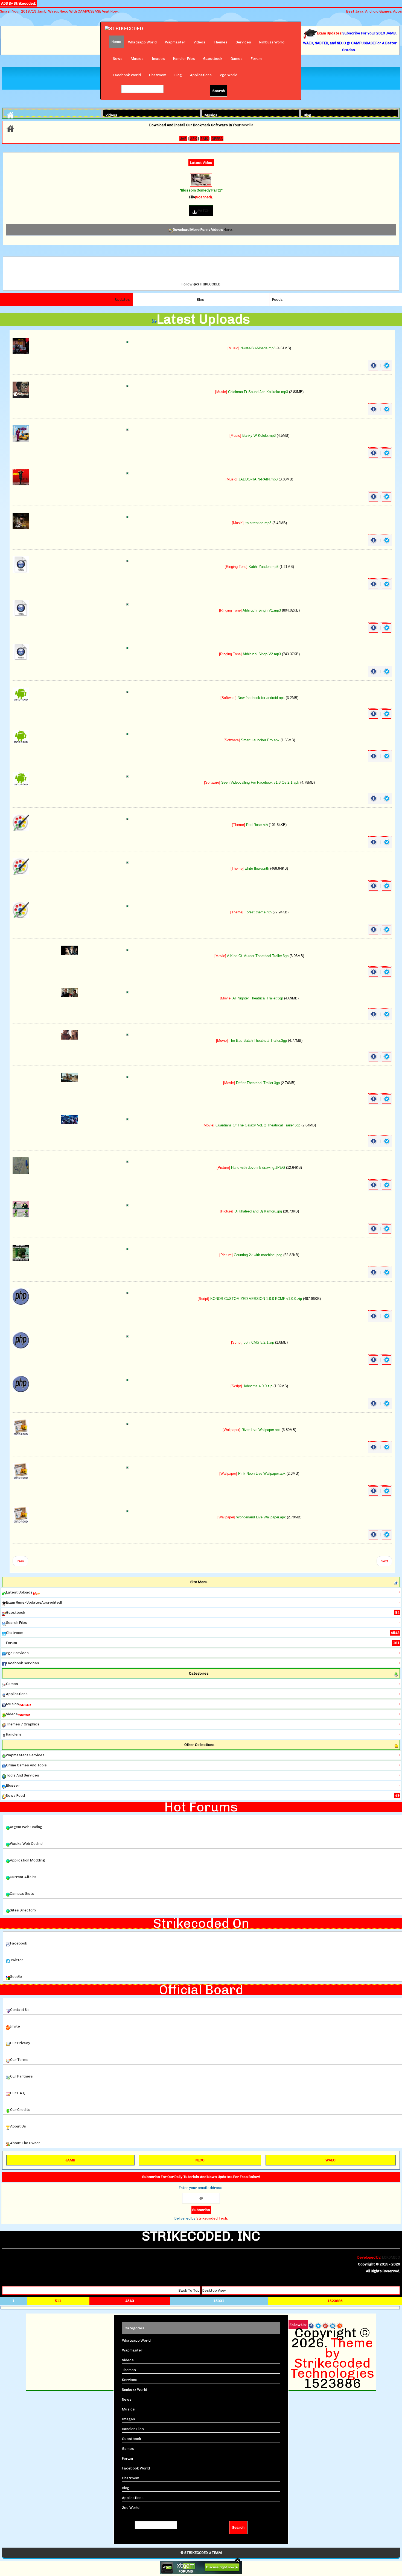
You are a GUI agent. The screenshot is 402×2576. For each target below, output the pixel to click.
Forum (256, 59)
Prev (20, 1561)
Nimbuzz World (272, 42)
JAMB (70, 2160)
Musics (137, 59)
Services (243, 42)
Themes (221, 42)
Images (158, 59)
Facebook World (127, 75)
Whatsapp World (142, 42)
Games (237, 59)
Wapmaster (175, 42)
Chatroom (158, 75)
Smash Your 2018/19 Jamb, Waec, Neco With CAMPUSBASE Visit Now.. (60, 11)
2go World (229, 75)
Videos (199, 42)
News (118, 59)
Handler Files (184, 59)
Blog (178, 75)
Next (384, 1561)
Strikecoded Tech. (212, 2218)
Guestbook (213, 59)
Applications (201, 75)
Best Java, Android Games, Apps (374, 11)
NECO (200, 2160)
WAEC (330, 2160)
